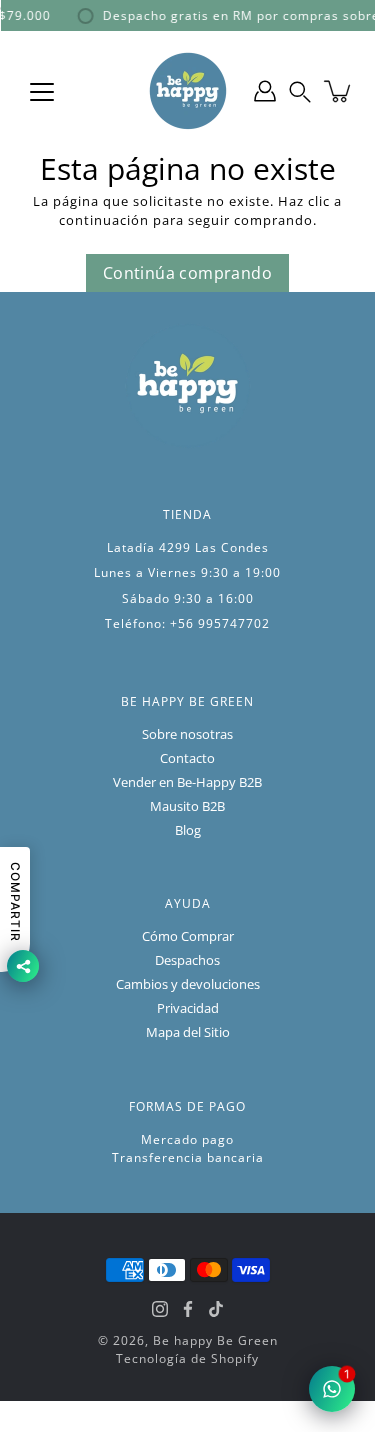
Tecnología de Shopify (187, 1358)
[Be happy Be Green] (188, 91)
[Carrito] (339, 91)
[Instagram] (160, 1309)
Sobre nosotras (187, 734)
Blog (188, 830)
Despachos (187, 960)
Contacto (187, 758)
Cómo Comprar (188, 936)
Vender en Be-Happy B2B (187, 782)
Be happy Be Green (215, 1340)
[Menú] (42, 92)
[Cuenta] (265, 91)
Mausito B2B (187, 806)
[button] (300, 91)
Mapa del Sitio (188, 1032)
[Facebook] (188, 1309)
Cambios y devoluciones (188, 984)
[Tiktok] (216, 1309)
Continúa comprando (187, 273)
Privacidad (188, 1008)
